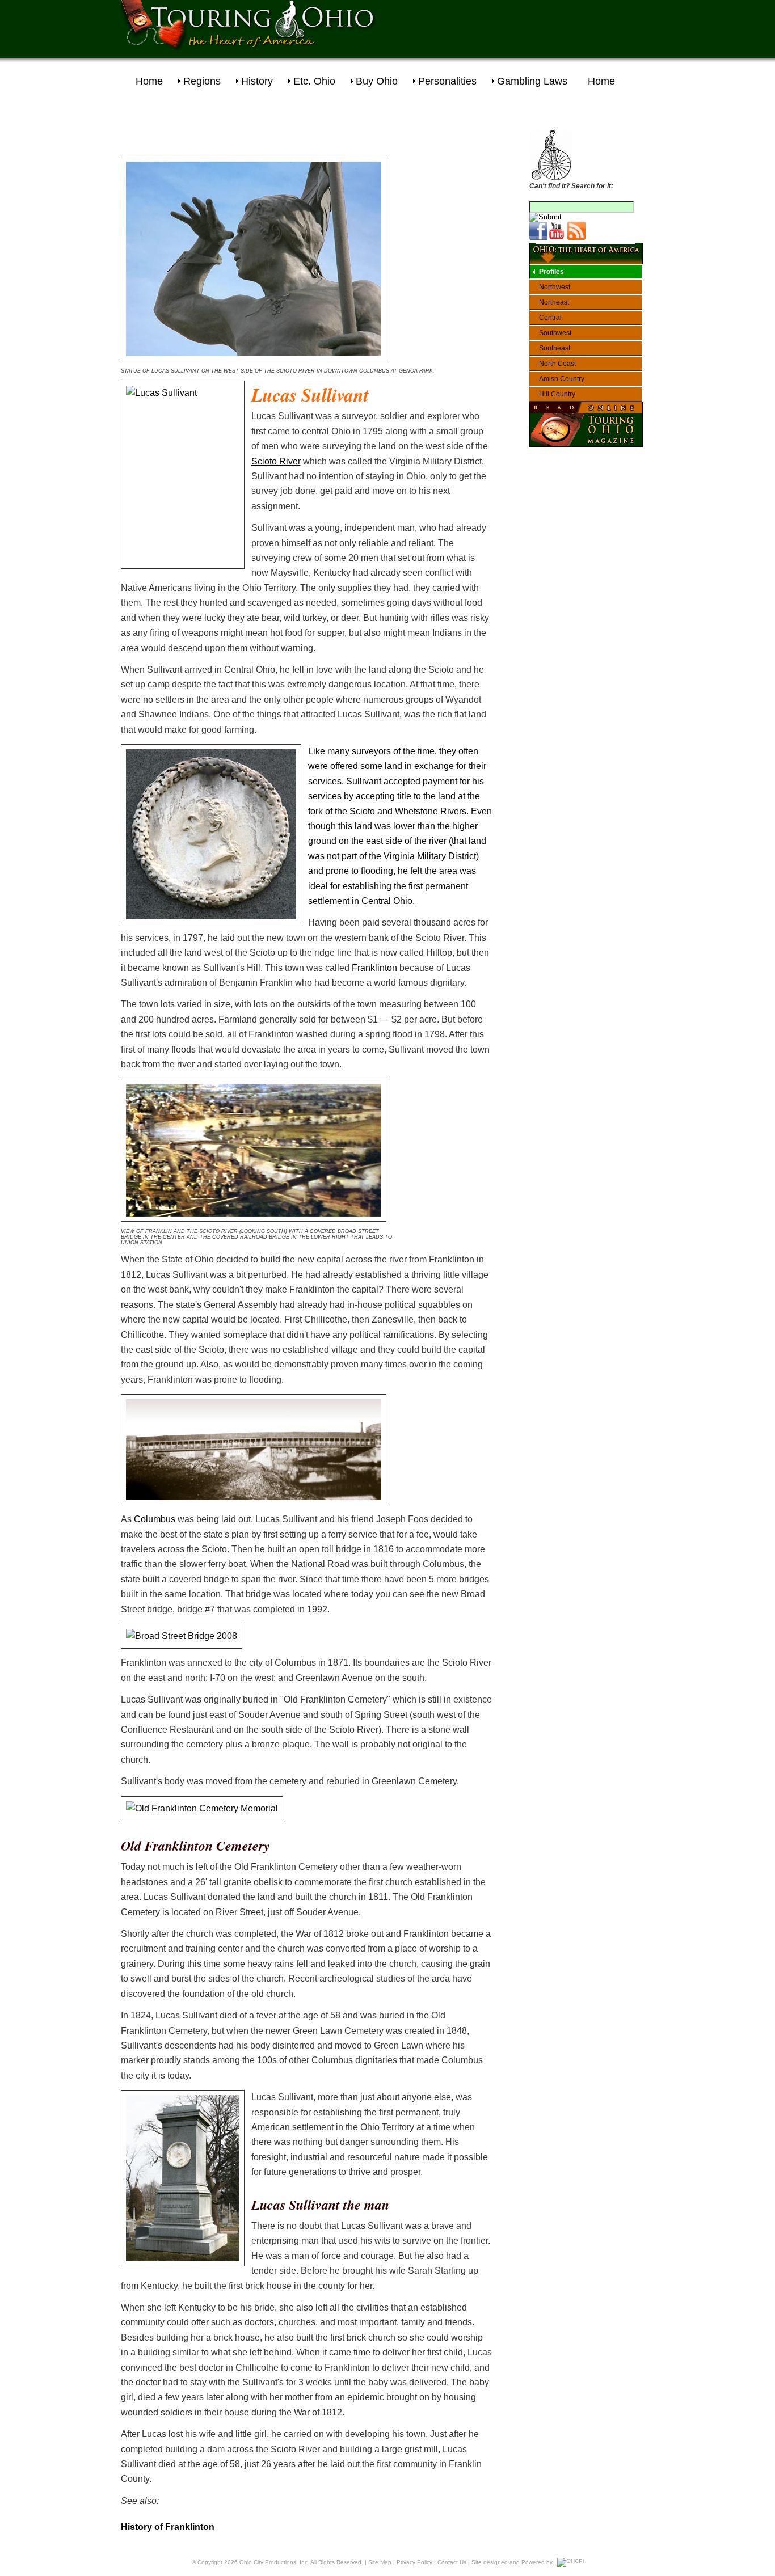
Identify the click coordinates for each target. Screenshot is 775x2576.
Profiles (551, 272)
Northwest (555, 287)
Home (149, 81)
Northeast (554, 302)
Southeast (555, 348)
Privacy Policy (414, 2562)
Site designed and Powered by (512, 2562)
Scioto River (276, 461)
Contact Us (452, 2562)
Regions (202, 81)
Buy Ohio (377, 81)
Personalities (447, 81)
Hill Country (557, 394)
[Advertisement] (532, 26)
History (257, 81)
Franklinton (374, 968)
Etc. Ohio (314, 81)
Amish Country (562, 379)
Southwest (555, 333)
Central (550, 318)
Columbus (155, 1519)
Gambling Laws (532, 81)
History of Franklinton (168, 2527)
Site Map (380, 2562)
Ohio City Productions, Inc (273, 2562)
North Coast (557, 364)
